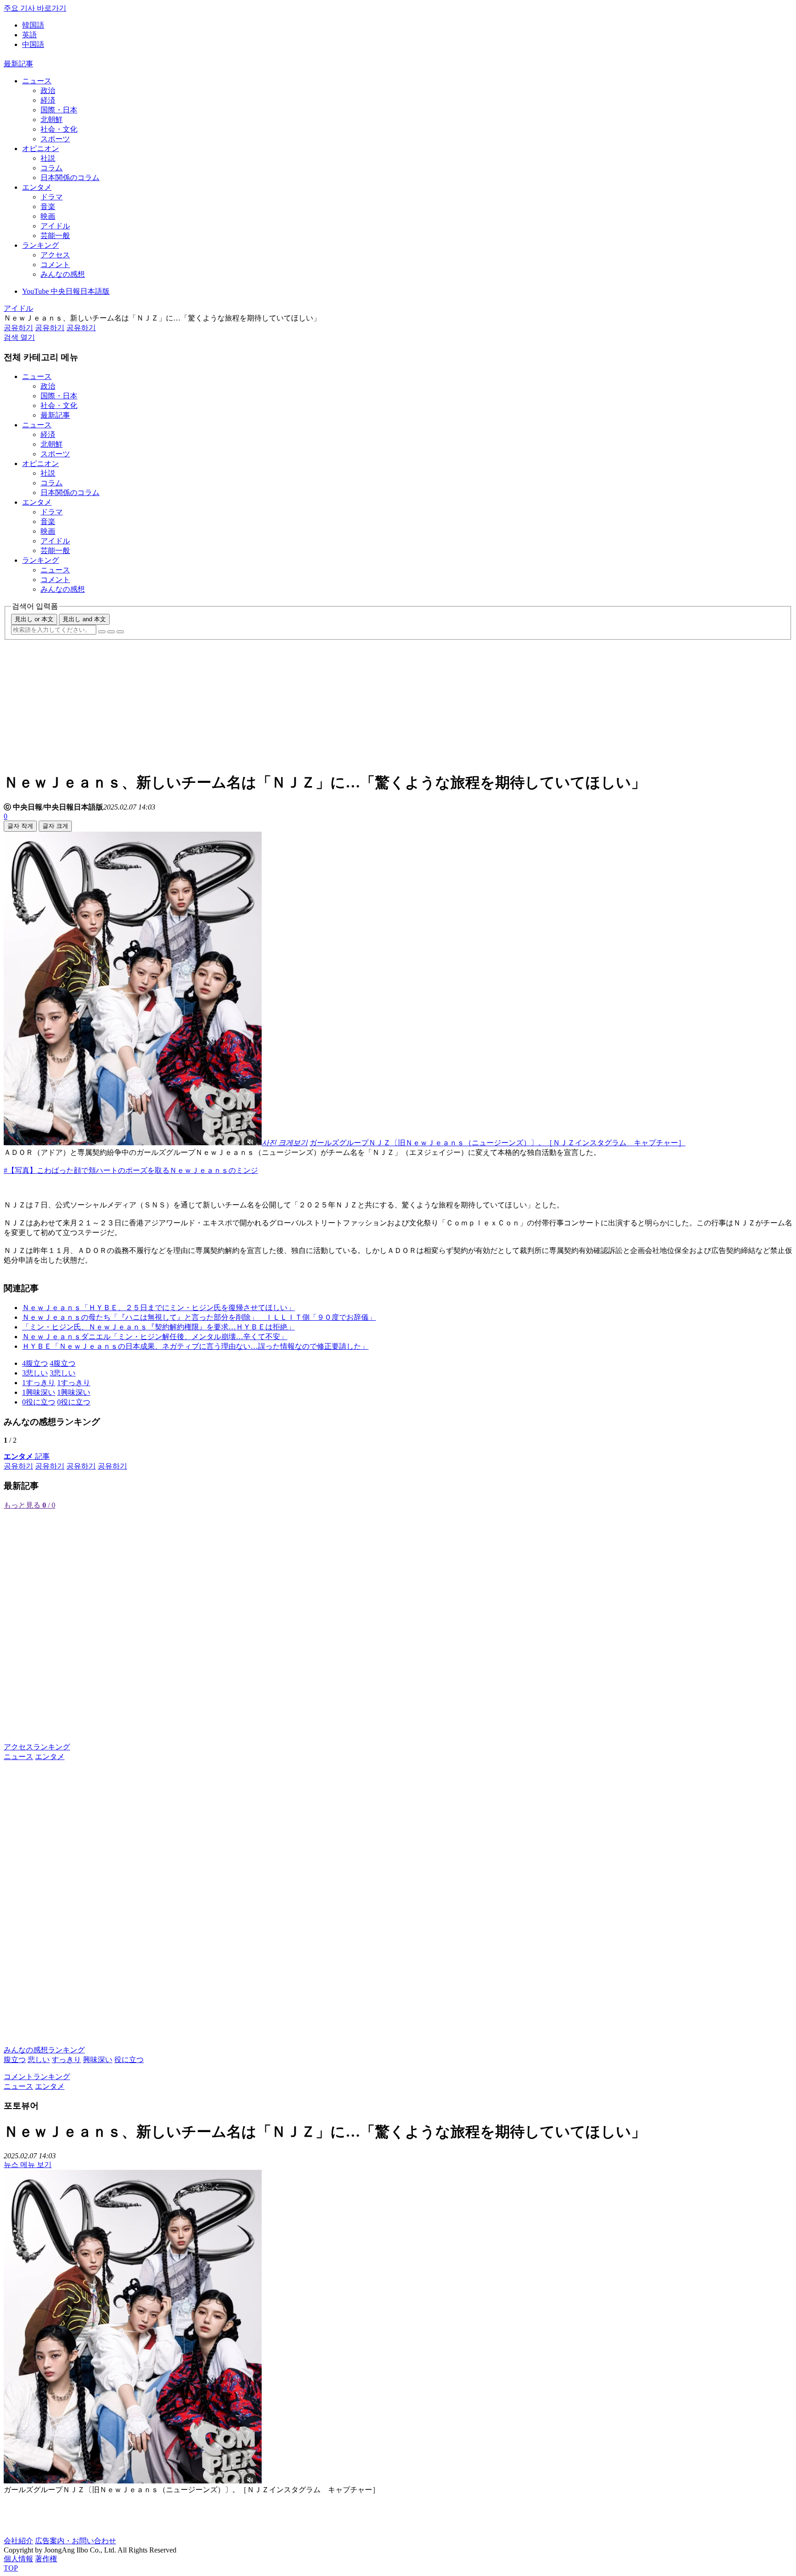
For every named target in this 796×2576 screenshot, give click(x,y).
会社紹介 (18, 2541)
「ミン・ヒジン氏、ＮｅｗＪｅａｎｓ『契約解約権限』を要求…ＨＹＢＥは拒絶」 (158, 1327)
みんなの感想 (63, 274)
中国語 (33, 44)
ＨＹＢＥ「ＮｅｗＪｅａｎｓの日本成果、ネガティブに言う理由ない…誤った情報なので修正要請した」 (195, 1346)
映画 (48, 216)
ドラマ (52, 197)
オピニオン (41, 149)
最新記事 (18, 64)
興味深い (98, 2060)
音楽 (48, 207)
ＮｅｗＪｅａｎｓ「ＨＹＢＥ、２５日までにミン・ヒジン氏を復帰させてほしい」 (158, 1308)
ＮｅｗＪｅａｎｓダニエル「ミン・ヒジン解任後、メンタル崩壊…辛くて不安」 (155, 1337)
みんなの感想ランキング (44, 2050)
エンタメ (37, 187)
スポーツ (55, 139)
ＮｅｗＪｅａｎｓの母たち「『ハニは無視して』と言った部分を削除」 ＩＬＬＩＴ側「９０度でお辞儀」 (199, 1317)
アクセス (55, 255)
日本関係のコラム (70, 178)
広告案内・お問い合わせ (76, 2541)
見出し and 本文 (84, 619)
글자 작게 (20, 826)
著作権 (46, 2559)
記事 (27, 1456)
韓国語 (33, 25)
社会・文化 (59, 129)
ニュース (37, 81)
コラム (52, 168)
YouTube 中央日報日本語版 (66, 291)
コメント (55, 265)
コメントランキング (37, 2077)
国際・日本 (59, 110)
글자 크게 (55, 826)
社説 (48, 158)
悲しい (39, 2060)
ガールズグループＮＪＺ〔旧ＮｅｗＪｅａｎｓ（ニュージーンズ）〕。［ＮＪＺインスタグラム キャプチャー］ (497, 1143)
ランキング (41, 245)
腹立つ (15, 2060)
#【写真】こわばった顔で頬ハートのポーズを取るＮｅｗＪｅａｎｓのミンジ (131, 1170)
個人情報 (18, 2559)
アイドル (55, 226)
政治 (48, 90)
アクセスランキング (37, 1747)
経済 (48, 100)
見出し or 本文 (34, 619)
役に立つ (129, 2060)
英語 (29, 35)
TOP (11, 2568)
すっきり (66, 2060)
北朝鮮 (52, 119)
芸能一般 (55, 236)
